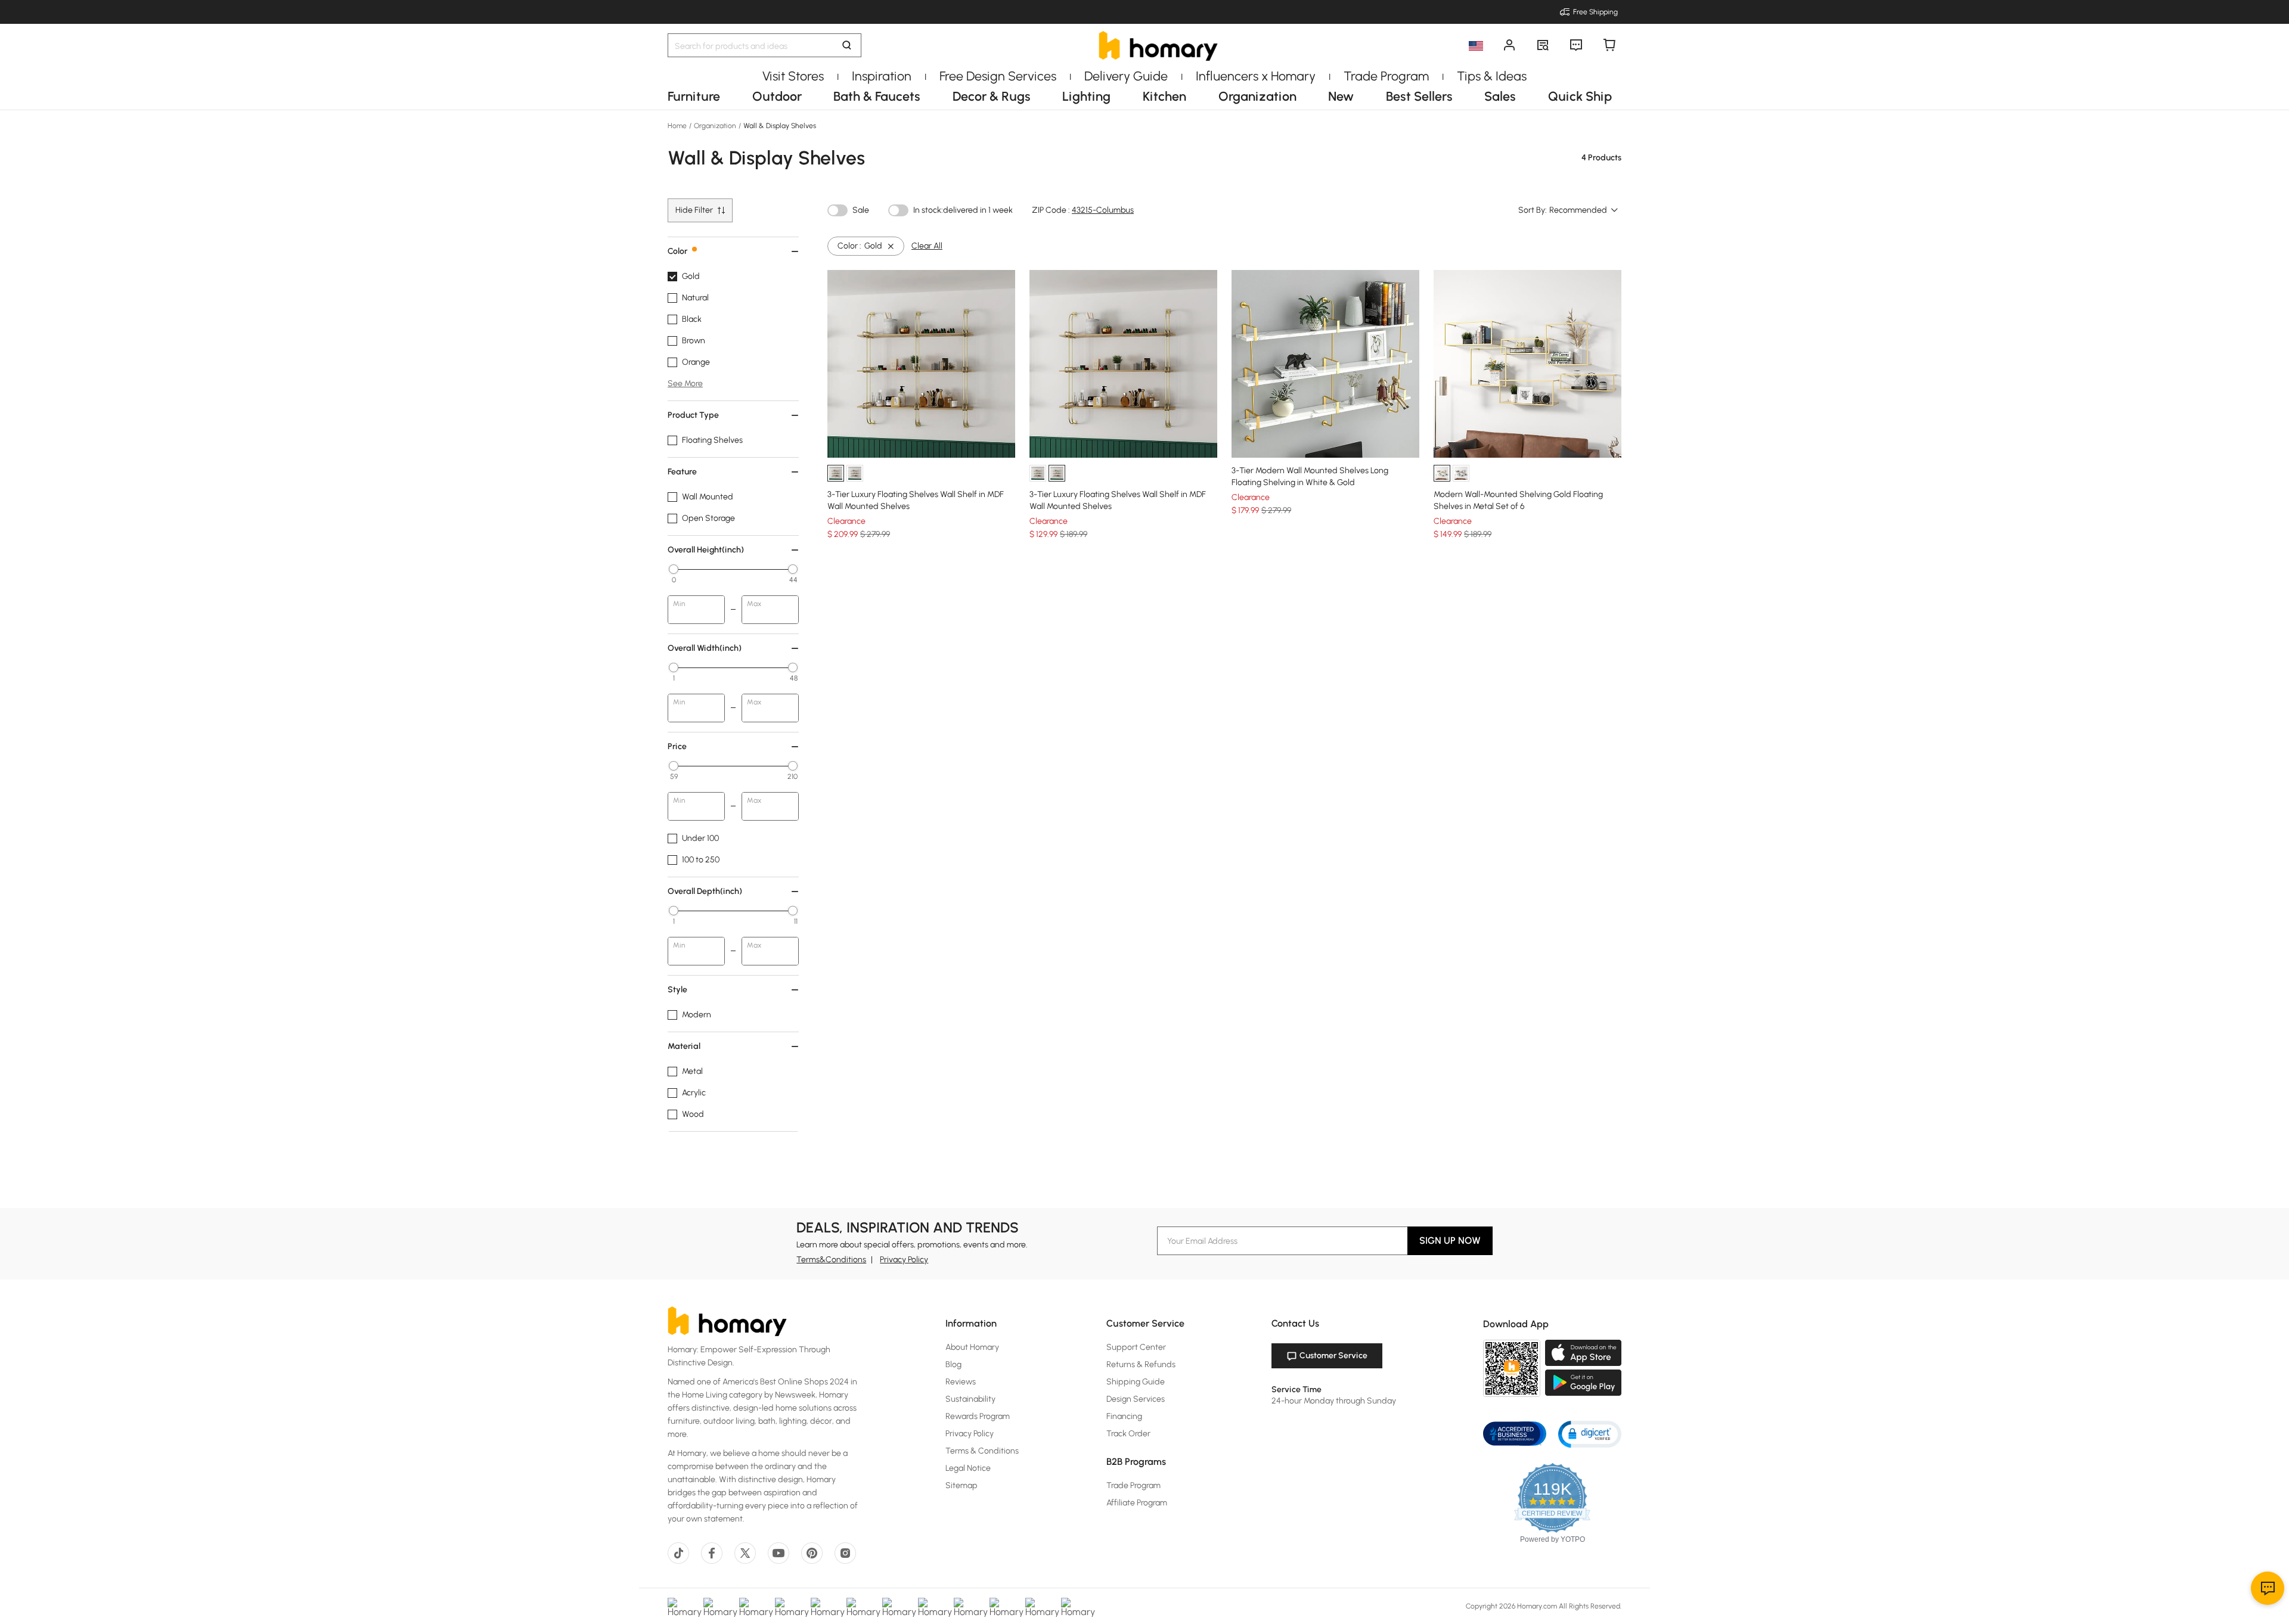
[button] (1590, 1434)
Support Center (1136, 1347)
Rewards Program (978, 1416)
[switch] (838, 210)
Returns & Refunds (1141, 1364)
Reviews (961, 1382)
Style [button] (677, 990)
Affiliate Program (1137, 1503)
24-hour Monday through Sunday (1334, 1401)
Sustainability (970, 1399)
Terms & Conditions (982, 1451)
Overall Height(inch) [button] (706, 550)
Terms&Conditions (831, 1260)
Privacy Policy (904, 1260)
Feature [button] (682, 472)
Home (678, 126)
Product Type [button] (693, 415)
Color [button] (677, 251)
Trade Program (1133, 1485)
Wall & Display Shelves (779, 126)
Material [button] (684, 1046)
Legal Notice (968, 1468)
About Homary (972, 1347)
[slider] (674, 569)
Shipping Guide (1136, 1382)
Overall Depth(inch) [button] (705, 891)
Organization (715, 126)
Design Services (1136, 1399)
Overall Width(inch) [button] (705, 648)
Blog (953, 1364)
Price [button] (677, 746)
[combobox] (1584, 210)
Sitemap (961, 1485)
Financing (1124, 1416)
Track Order (1128, 1434)
